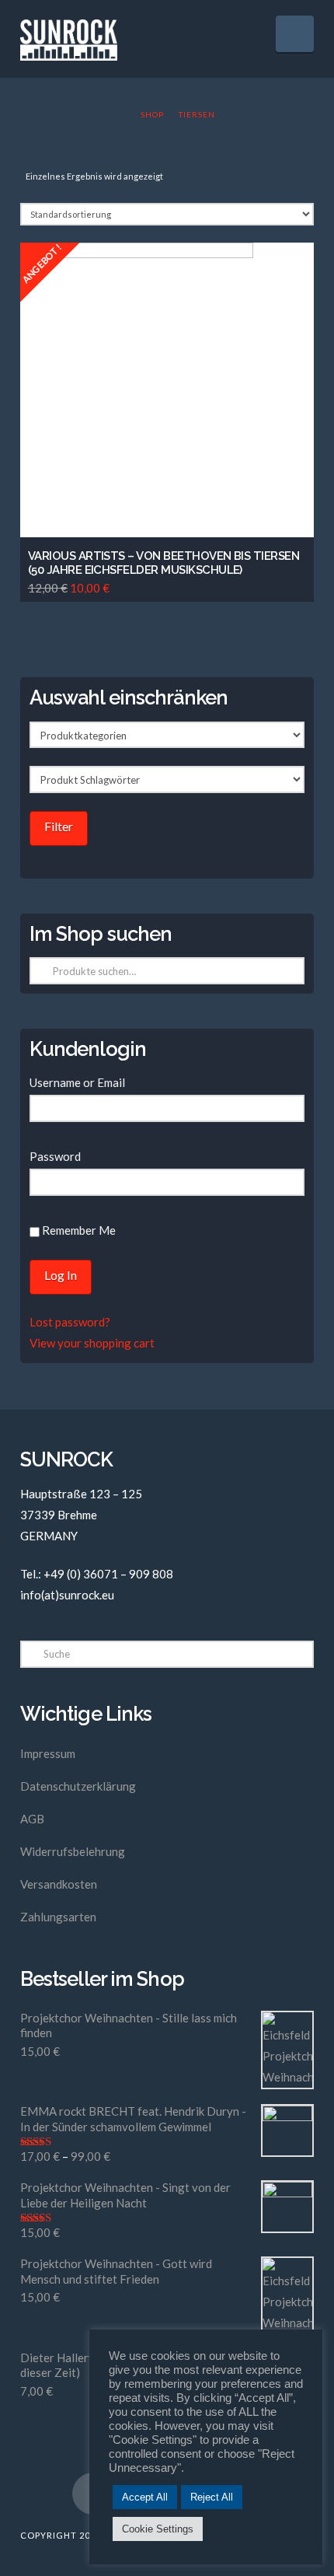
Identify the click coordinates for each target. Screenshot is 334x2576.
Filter (59, 826)
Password (55, 1156)
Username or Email (77, 1082)
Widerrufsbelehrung (73, 1851)
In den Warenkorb (172, 500)
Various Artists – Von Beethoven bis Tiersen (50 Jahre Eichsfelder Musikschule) (164, 563)
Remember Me (78, 1230)
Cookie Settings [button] (158, 2529)
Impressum (48, 1753)
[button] (295, 34)
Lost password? (70, 1322)
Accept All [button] (145, 2497)
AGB (32, 1819)
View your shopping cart (92, 1343)
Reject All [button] (212, 2497)
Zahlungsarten (58, 1917)
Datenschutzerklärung (78, 1786)
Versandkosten (59, 1884)
